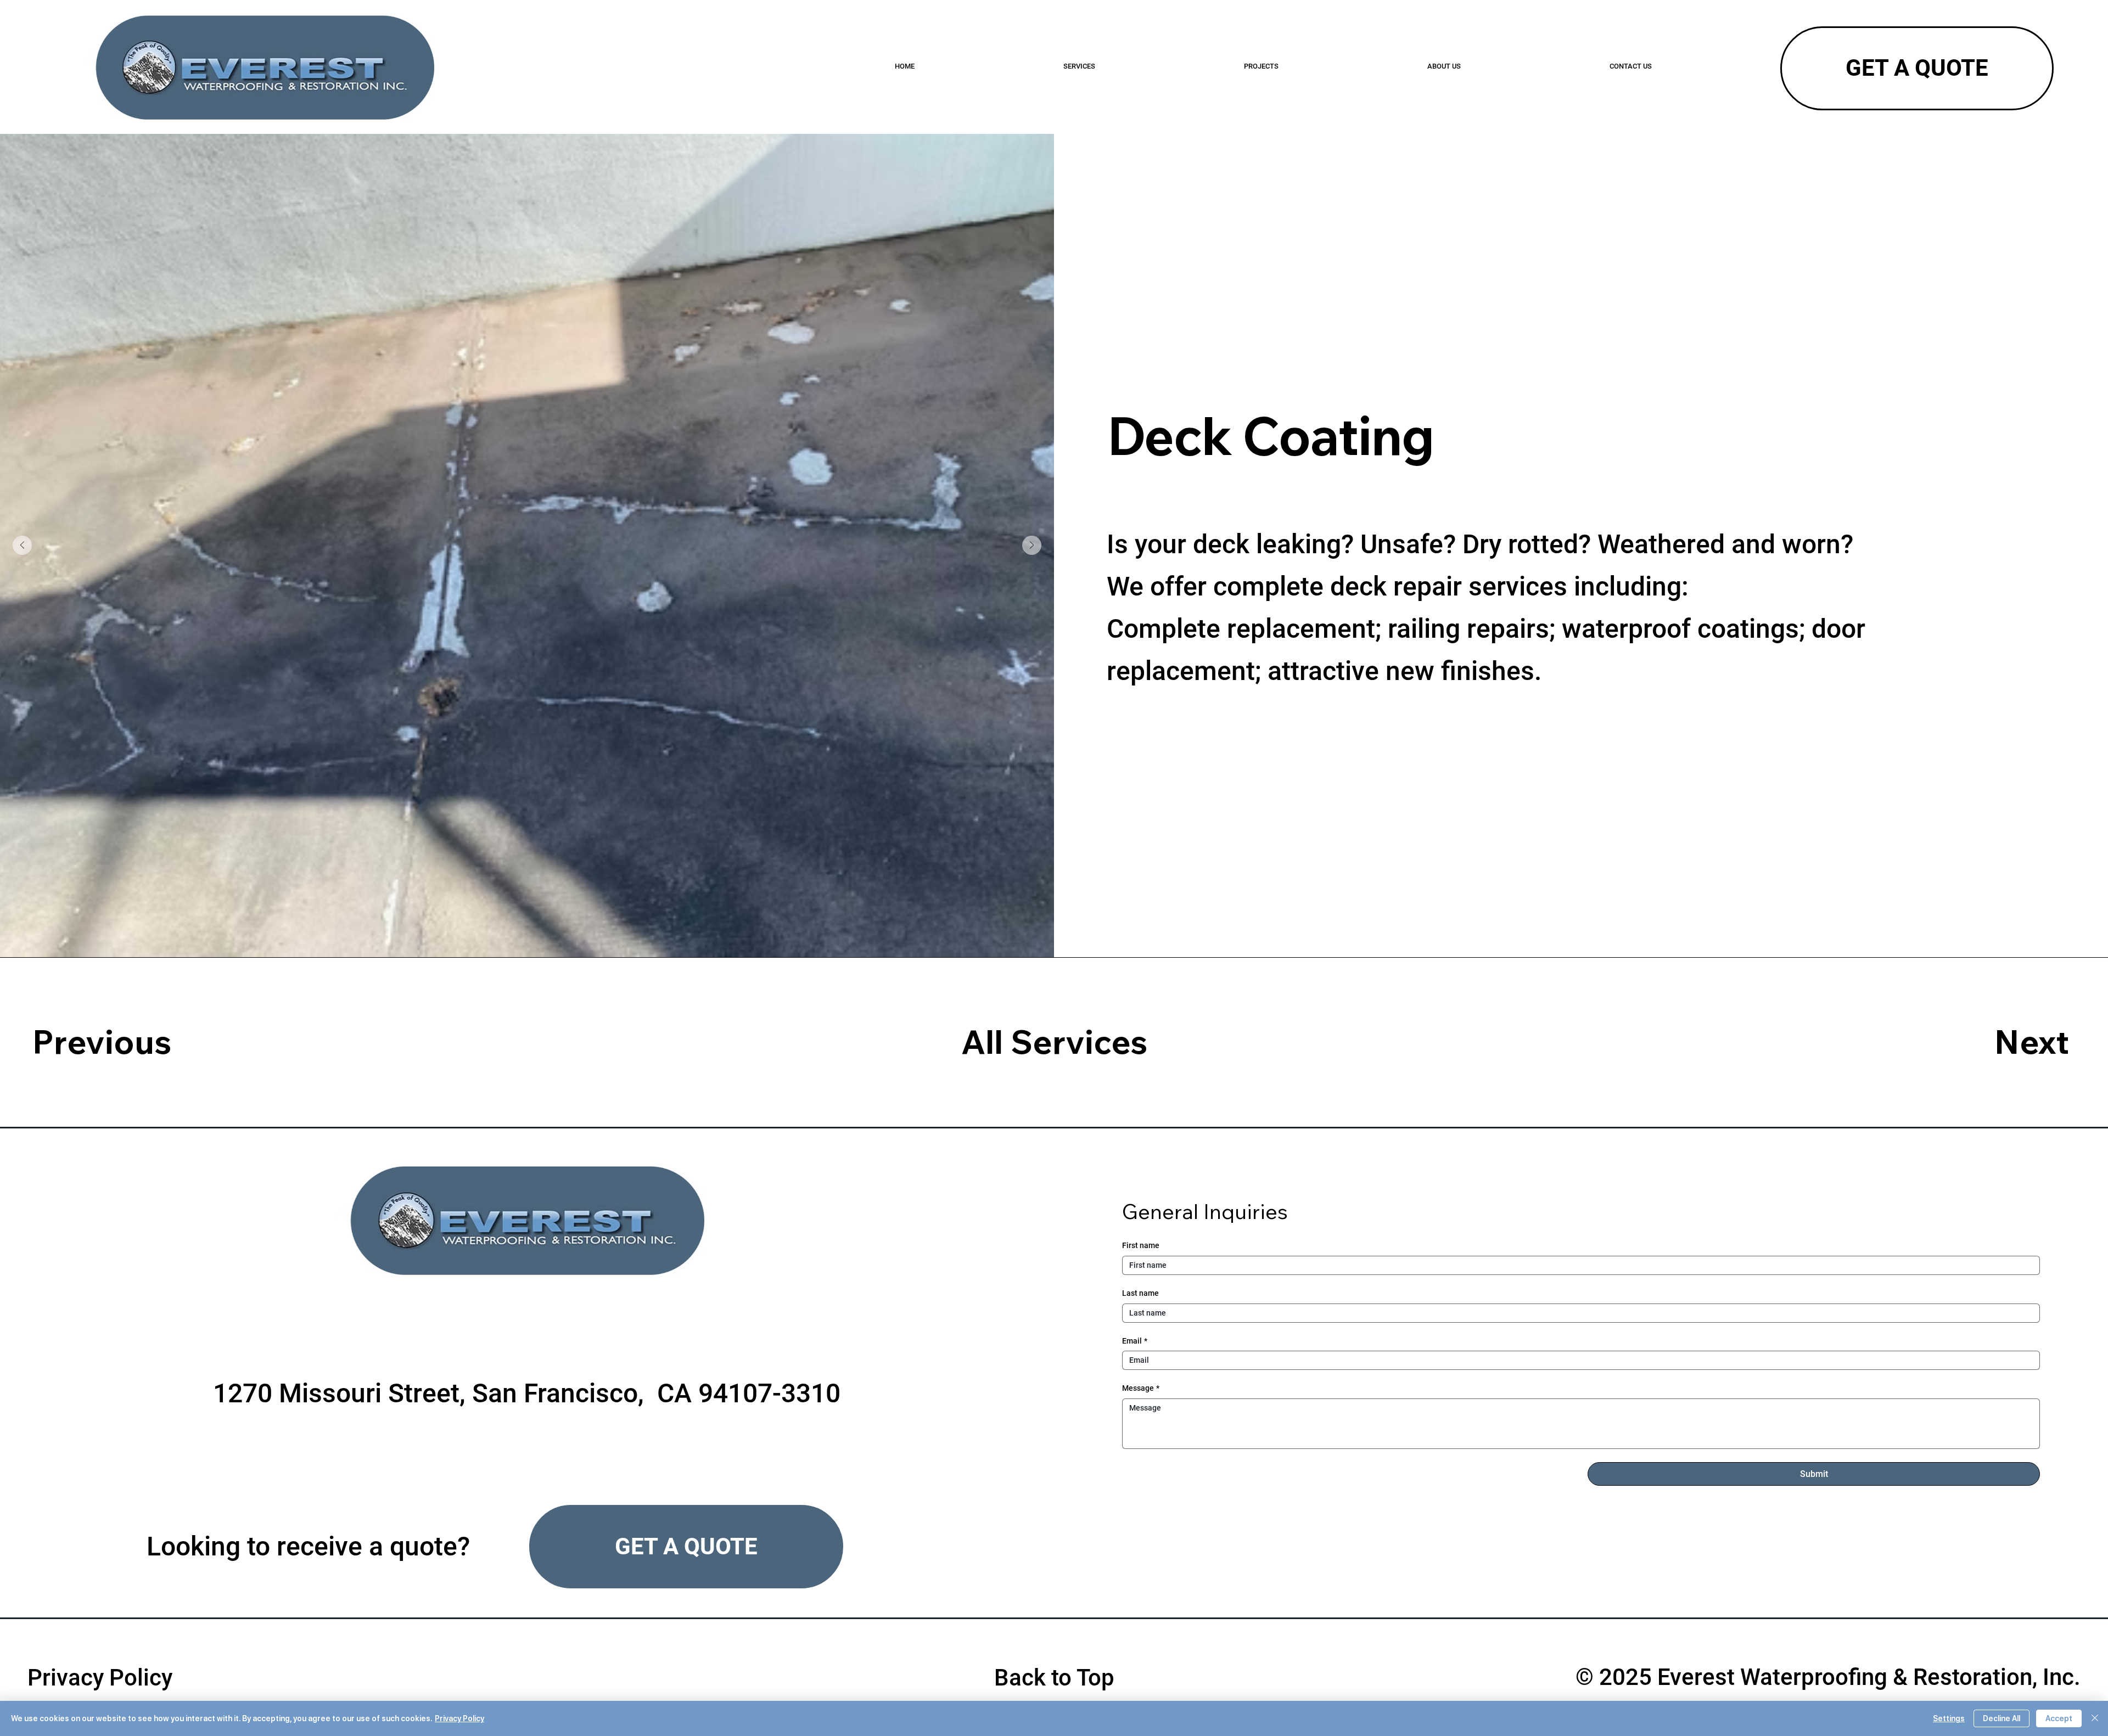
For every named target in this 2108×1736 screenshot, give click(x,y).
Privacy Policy (100, 1678)
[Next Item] (1032, 545)
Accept (2059, 1718)
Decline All (2002, 1718)
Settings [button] (1949, 1718)
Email (1135, 1341)
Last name (1140, 1293)
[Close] (2095, 1718)
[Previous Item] (22, 545)
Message (1141, 1388)
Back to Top (1054, 1678)
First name (1141, 1245)
